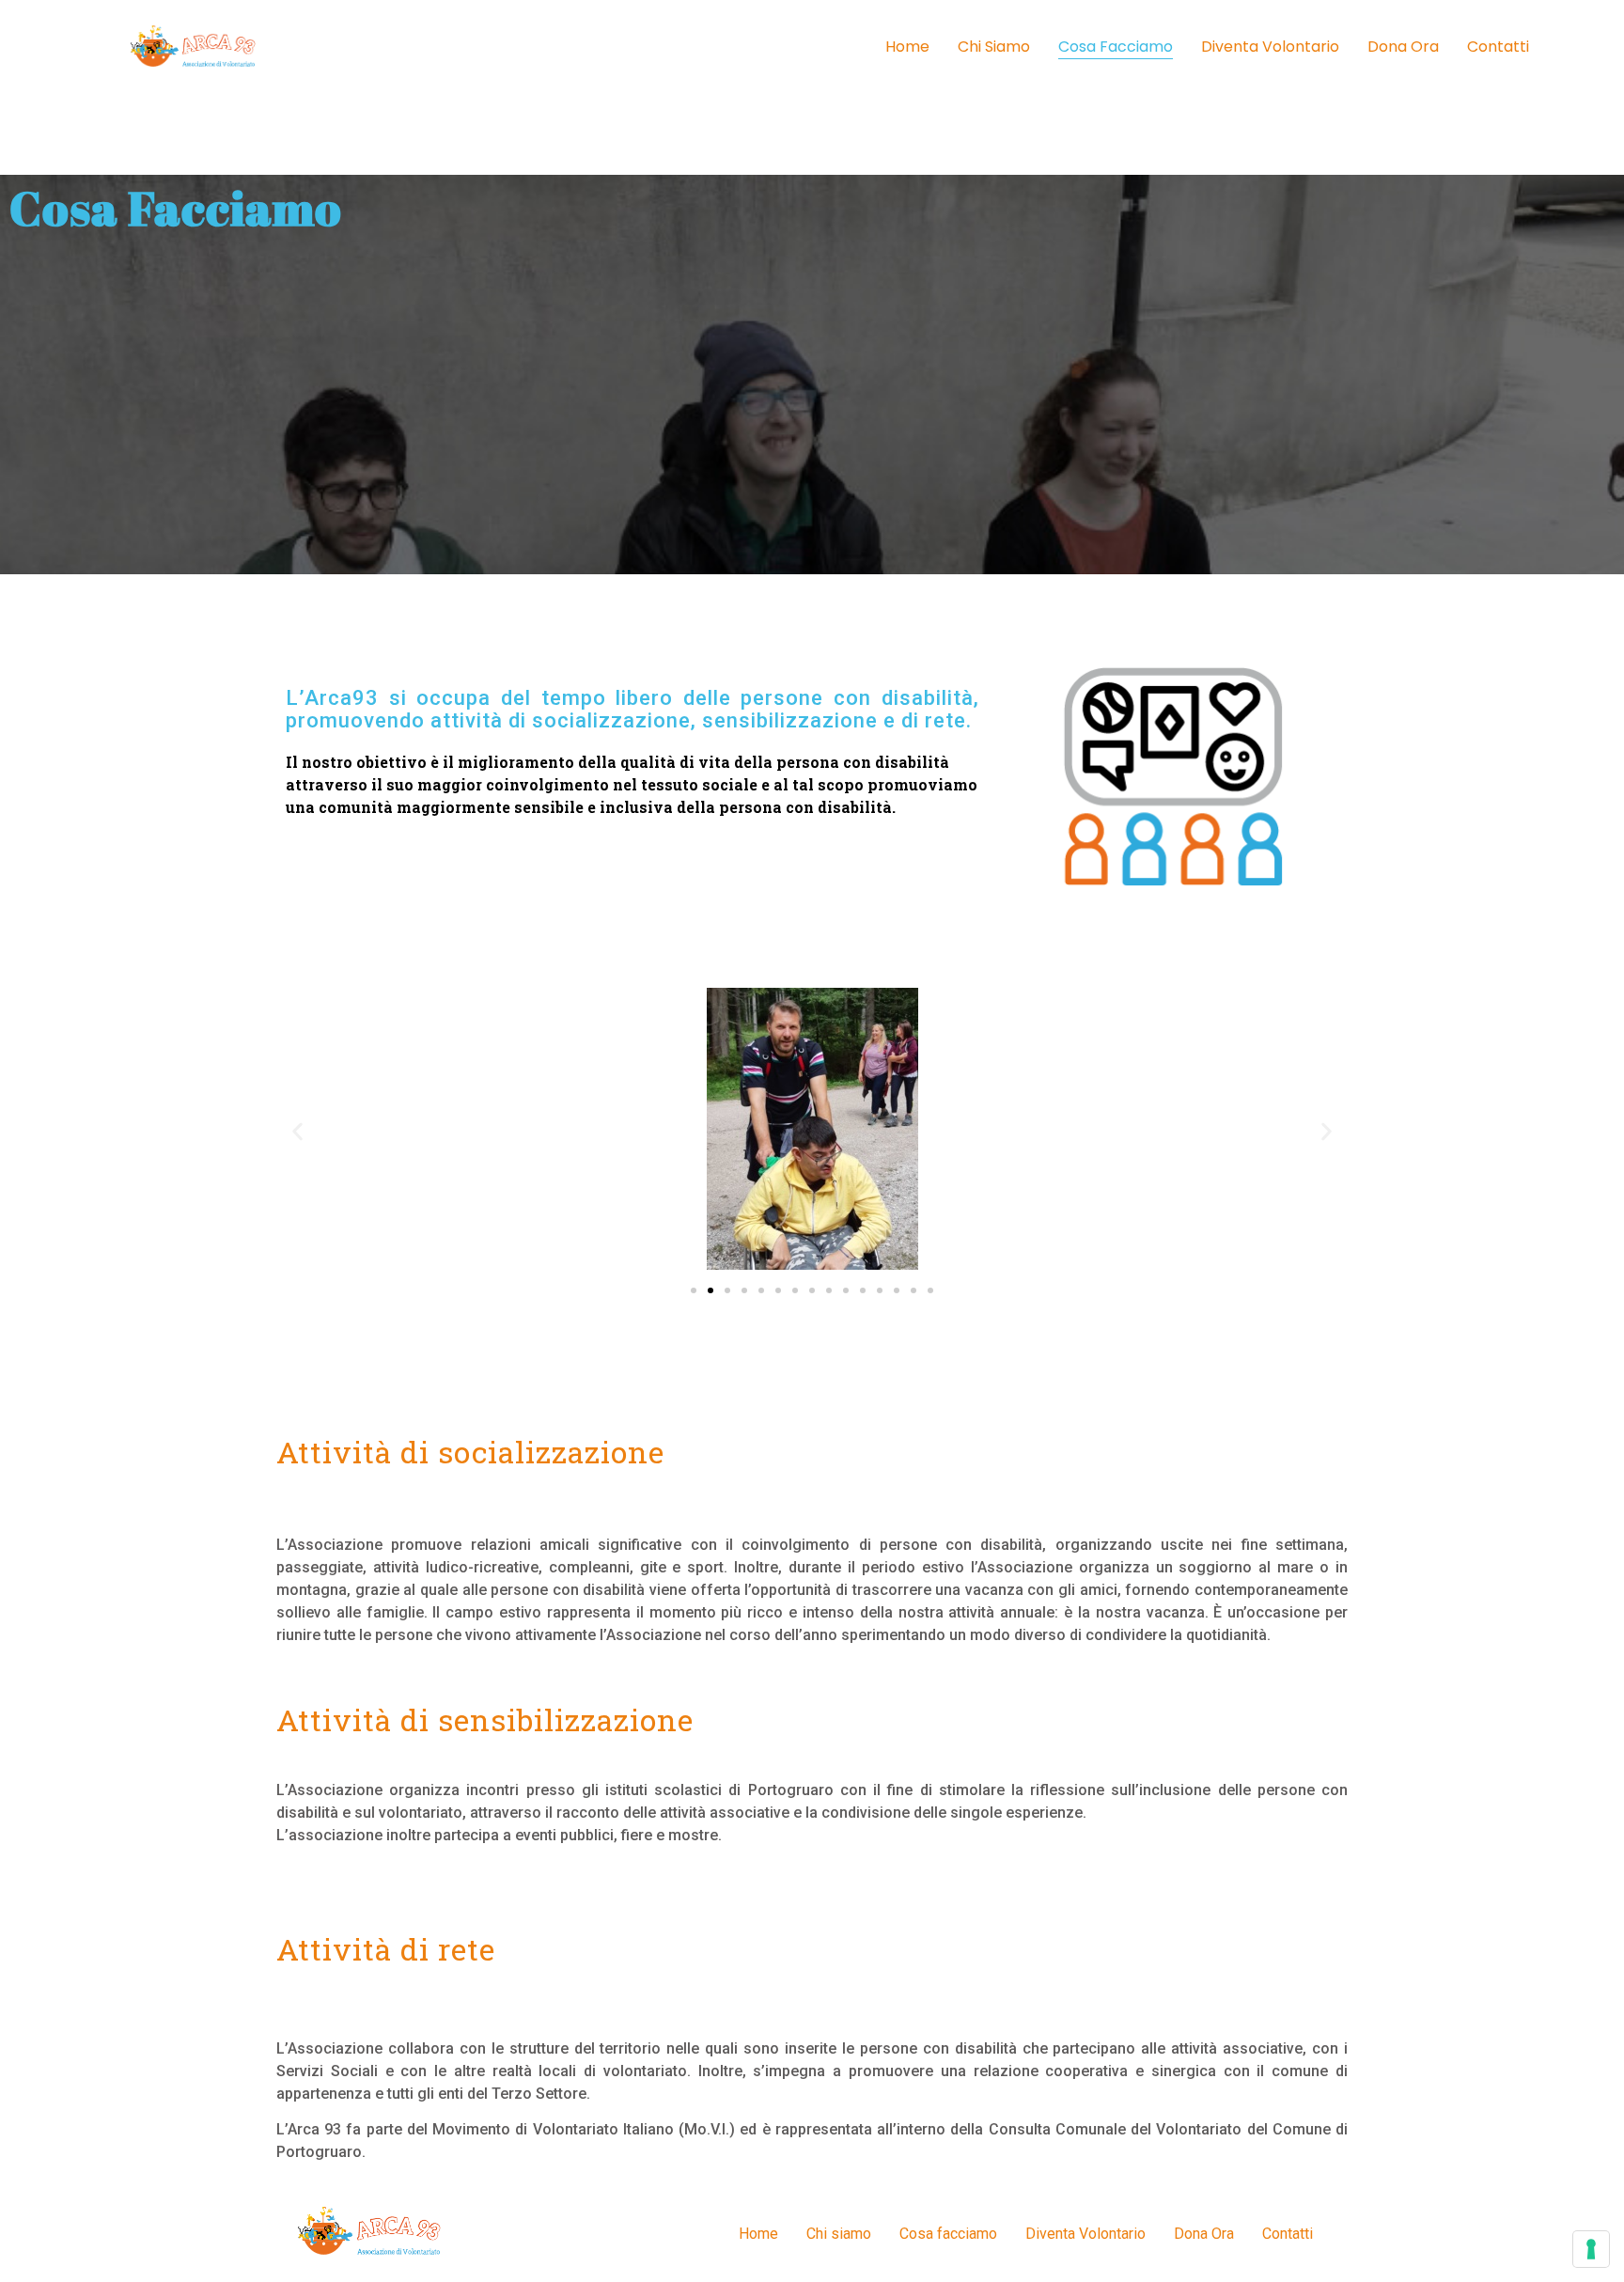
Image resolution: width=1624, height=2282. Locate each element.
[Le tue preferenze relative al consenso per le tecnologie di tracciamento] (1591, 2249)
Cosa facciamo (1116, 47)
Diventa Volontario (1270, 47)
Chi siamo (994, 47)
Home (907, 47)
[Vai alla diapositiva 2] (710, 1290)
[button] (297, 1132)
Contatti (1498, 47)
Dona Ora (1403, 47)
